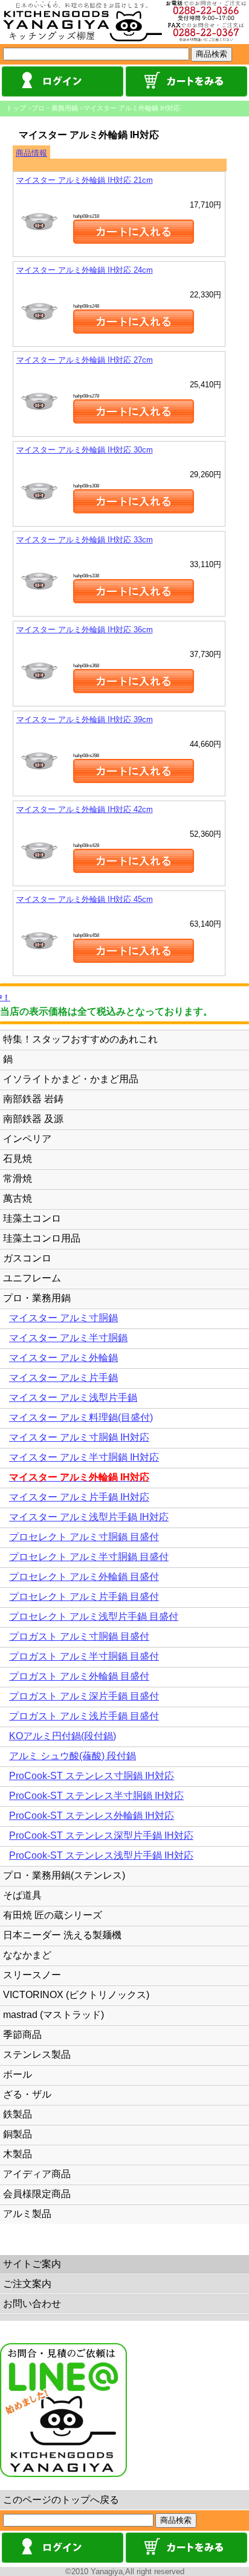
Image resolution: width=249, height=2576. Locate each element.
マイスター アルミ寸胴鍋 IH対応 (79, 1437)
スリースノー (32, 1975)
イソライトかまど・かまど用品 (71, 1079)
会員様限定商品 (37, 2194)
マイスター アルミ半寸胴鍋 (68, 1338)
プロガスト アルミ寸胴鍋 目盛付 (79, 1636)
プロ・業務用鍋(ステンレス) (64, 1875)
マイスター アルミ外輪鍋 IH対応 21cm (85, 180)
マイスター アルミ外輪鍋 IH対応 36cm (85, 630)
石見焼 (18, 1159)
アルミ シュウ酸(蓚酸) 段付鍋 (73, 1756)
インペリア (27, 1139)
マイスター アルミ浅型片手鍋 (73, 1397)
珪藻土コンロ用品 (42, 1238)
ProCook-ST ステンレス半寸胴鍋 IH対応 (96, 1796)
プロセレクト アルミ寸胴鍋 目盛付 (84, 1537)
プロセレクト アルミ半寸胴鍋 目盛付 (89, 1557)
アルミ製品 (27, 2214)
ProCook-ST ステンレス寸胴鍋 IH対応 (92, 1776)
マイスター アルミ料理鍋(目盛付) (81, 1417)
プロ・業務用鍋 (55, 108)
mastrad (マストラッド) (53, 2015)
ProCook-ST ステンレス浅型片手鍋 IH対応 (101, 1855)
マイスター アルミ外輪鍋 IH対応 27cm (85, 360)
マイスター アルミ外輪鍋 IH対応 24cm (85, 270)
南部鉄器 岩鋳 (33, 1099)
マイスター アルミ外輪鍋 (63, 1358)
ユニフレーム (32, 1278)
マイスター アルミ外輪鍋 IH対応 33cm (85, 540)
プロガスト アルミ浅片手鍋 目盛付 (84, 1716)
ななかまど (27, 1955)
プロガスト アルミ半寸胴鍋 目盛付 (84, 1656)
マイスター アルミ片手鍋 (63, 1378)
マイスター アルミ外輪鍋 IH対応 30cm (85, 450)
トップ (16, 108)
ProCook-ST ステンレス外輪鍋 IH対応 (92, 1816)
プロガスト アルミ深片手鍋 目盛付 (84, 1696)
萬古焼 (18, 1198)
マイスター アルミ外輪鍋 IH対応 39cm (85, 719)
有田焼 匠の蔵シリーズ (53, 1915)
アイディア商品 (37, 2174)
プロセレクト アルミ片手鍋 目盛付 (84, 1597)
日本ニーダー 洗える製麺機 (62, 1935)
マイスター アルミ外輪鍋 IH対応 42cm (85, 809)
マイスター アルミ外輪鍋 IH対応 (132, 108)
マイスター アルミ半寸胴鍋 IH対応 (84, 1457)
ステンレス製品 (37, 2054)
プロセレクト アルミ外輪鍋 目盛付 (84, 1577)
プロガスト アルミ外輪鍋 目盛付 (79, 1676)
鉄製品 (18, 2114)
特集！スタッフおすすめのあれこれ (80, 1039)
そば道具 (22, 1895)
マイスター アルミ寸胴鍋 (63, 1318)
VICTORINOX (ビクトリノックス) (76, 1995)
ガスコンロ (27, 1258)
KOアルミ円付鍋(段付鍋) (63, 1736)
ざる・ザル (27, 2094)
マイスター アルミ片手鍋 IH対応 (79, 1497)
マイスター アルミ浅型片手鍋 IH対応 (89, 1517)
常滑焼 (18, 1179)
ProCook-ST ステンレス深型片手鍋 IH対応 (101, 1835)
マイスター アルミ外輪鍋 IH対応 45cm (85, 899)
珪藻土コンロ (32, 1218)
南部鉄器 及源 (33, 1119)
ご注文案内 (27, 2284)
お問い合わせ (32, 2304)
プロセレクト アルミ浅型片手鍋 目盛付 (94, 1616)
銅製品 (18, 2134)
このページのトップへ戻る (61, 2500)
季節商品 (22, 2035)
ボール (18, 2074)
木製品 (18, 2154)
